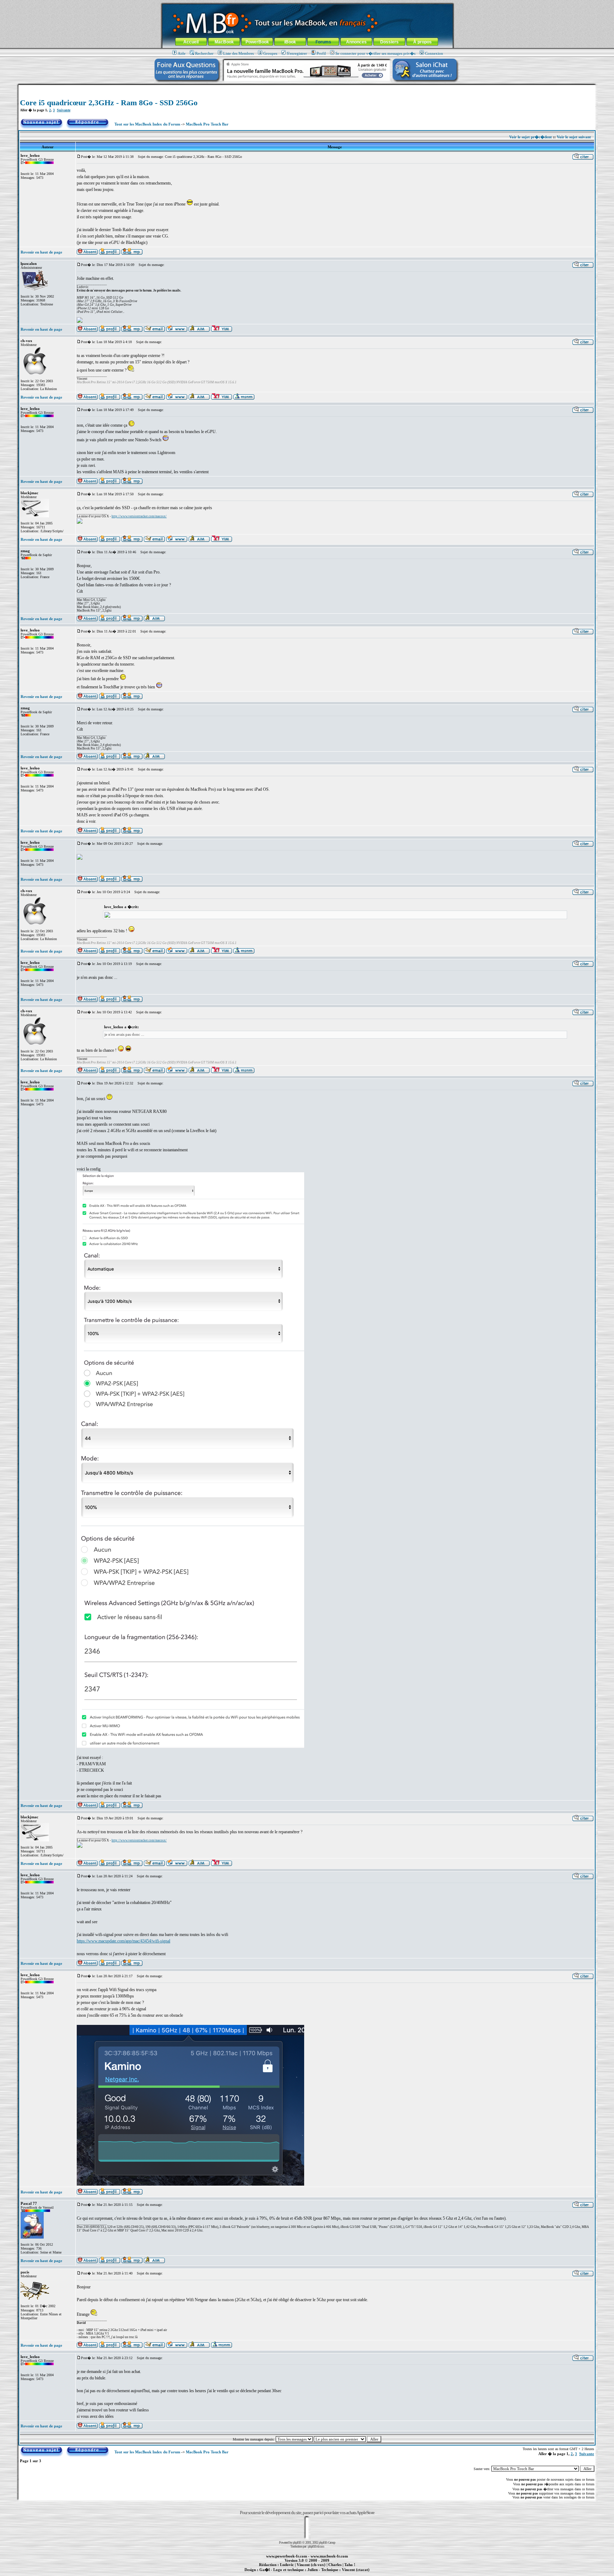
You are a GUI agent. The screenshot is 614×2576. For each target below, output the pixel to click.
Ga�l (265, 2570)
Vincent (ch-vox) (311, 2565)
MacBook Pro (282, 2574)
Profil (321, 53)
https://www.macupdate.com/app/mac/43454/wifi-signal (123, 1941)
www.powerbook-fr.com (287, 2556)
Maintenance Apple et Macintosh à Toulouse (318, 2574)
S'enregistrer (297, 53)
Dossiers (389, 42)
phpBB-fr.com (316, 2546)
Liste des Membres (238, 53)
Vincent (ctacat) (356, 2570)
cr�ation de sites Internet (353, 2574)
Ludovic (287, 2565)
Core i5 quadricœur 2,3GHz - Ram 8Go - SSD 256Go (109, 103)
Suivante (64, 110)
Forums (323, 42)
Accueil (191, 42)
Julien (313, 2570)
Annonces (356, 42)
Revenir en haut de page (41, 252)
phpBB (297, 2542)
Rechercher (204, 53)
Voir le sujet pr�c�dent (530, 137)
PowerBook (257, 42)
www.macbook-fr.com (329, 2556)
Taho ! (350, 2565)
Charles (335, 2565)
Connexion (434, 53)
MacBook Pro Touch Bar (207, 124)
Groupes (270, 53)
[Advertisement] (307, 88)
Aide (182, 53)
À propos (422, 42)
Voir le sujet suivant (574, 137)
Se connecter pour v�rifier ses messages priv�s (375, 53)
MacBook (224, 42)
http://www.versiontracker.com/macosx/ (139, 516)
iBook (290, 42)
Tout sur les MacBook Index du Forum (147, 124)
